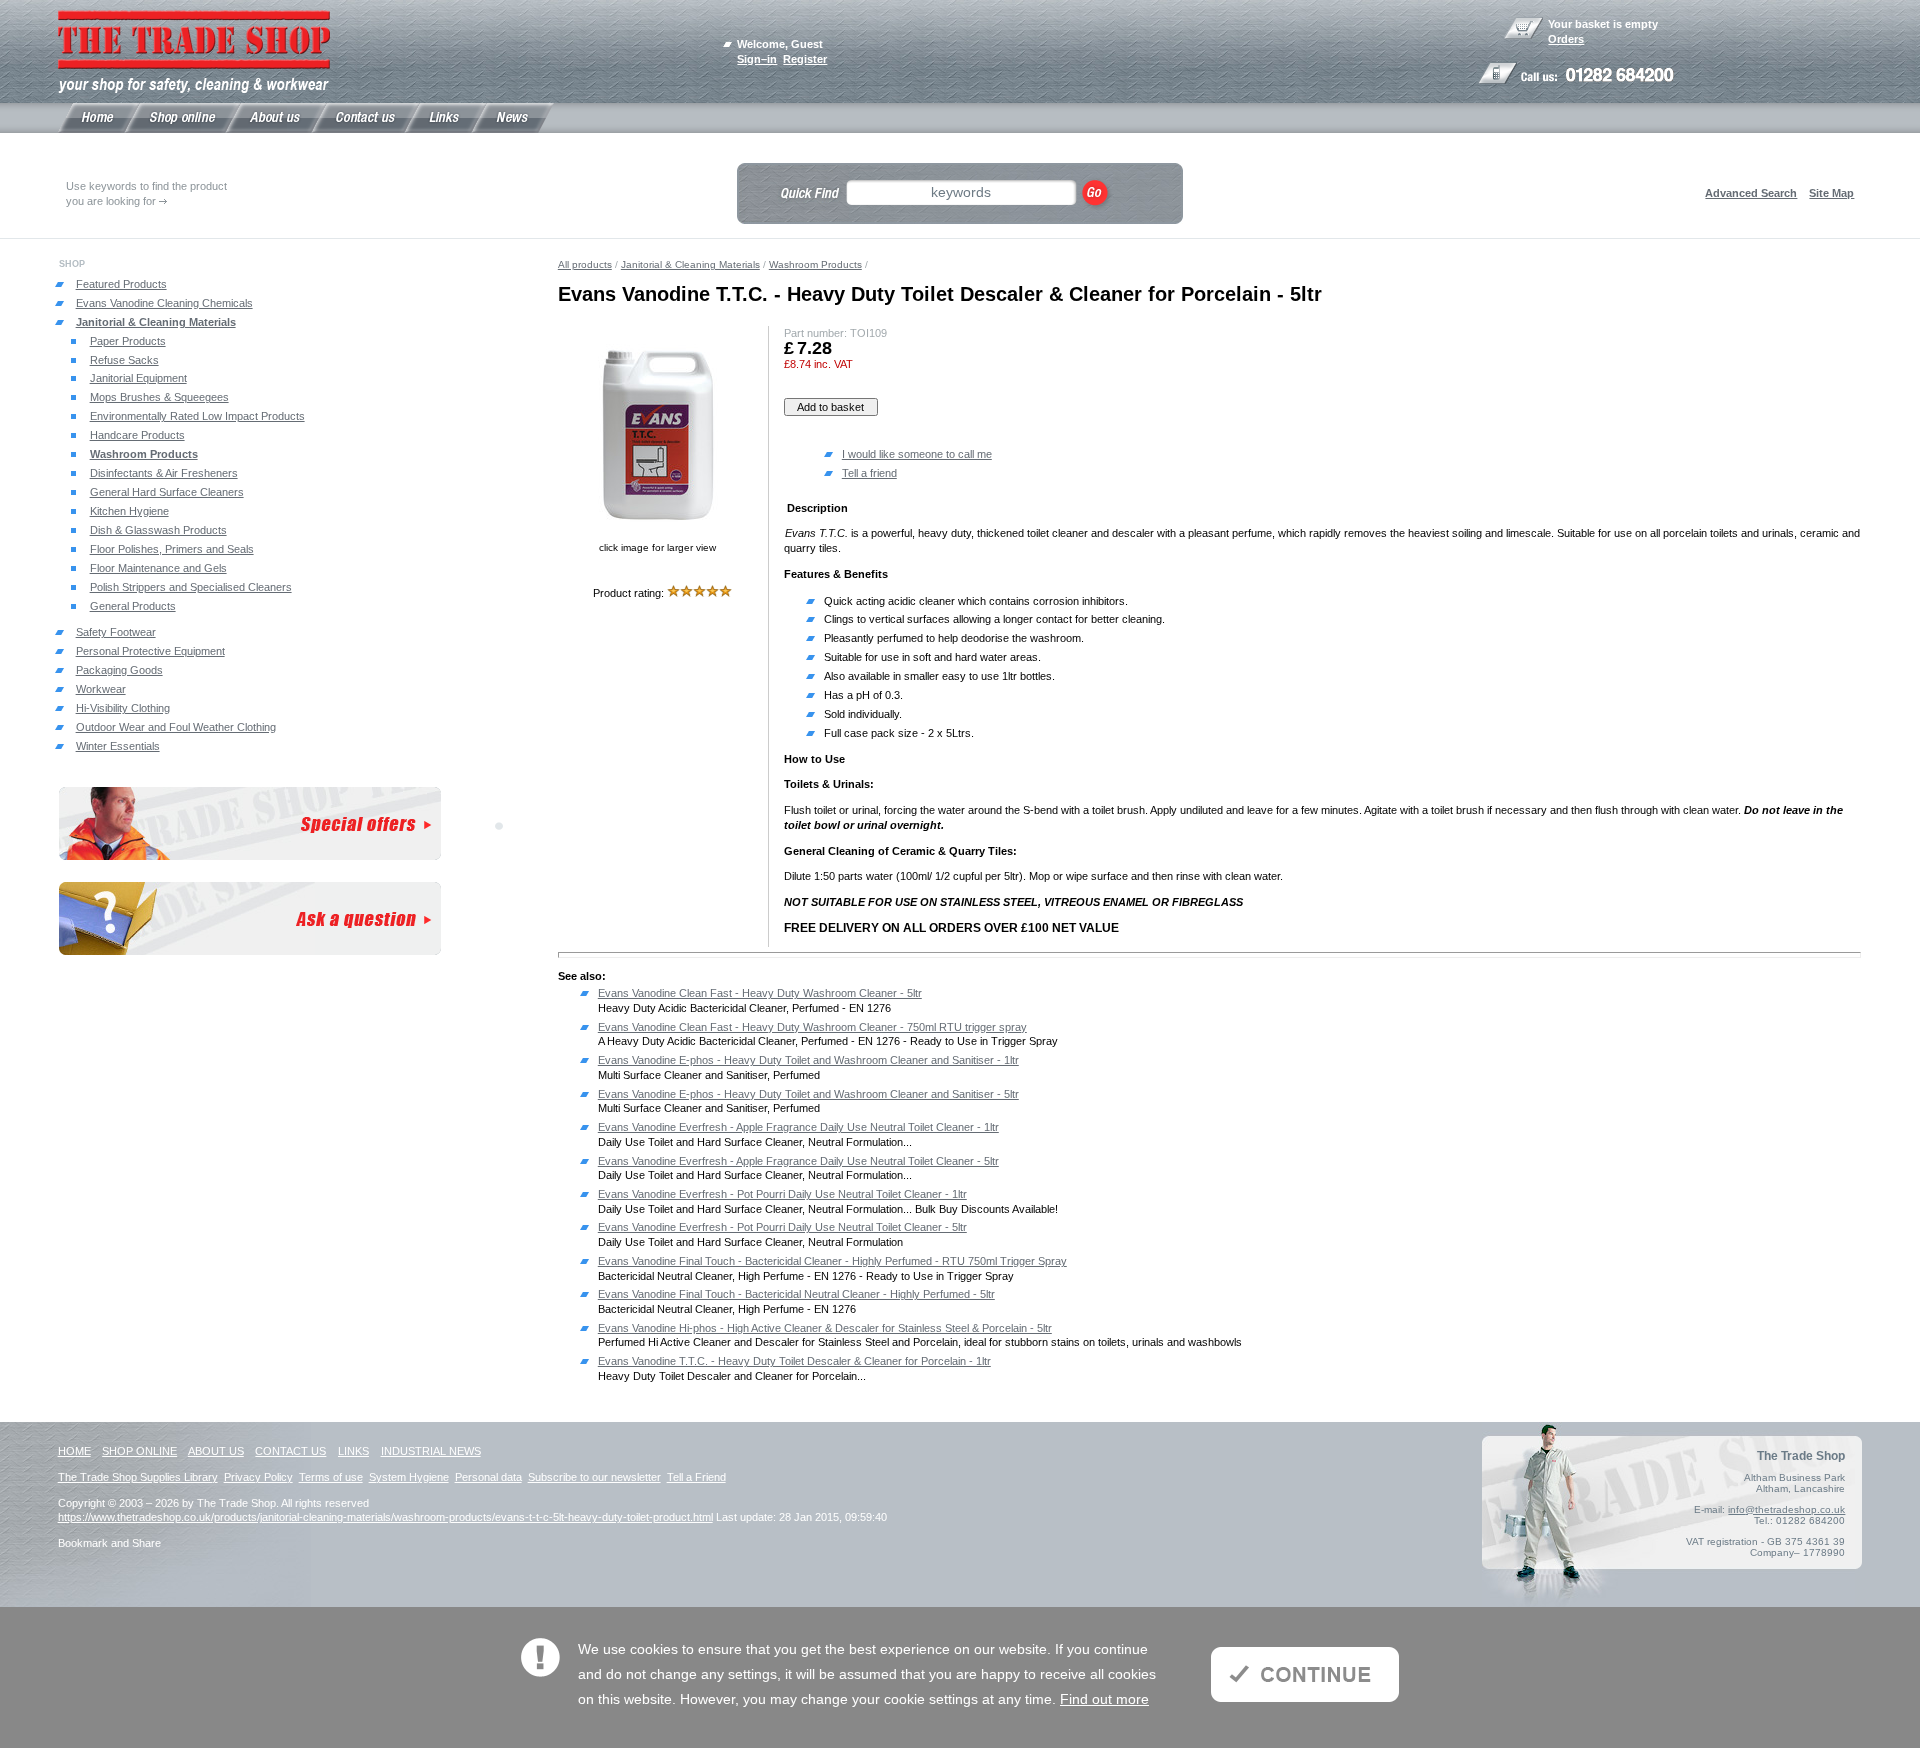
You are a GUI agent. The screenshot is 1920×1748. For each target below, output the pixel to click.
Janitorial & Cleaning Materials (156, 322)
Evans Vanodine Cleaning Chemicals (164, 303)
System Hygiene (409, 1477)
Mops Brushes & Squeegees (159, 397)
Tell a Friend (696, 1477)
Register (805, 59)
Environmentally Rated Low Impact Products (197, 416)
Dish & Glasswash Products (158, 530)
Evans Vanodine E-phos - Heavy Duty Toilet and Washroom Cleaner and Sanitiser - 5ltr (808, 1094)
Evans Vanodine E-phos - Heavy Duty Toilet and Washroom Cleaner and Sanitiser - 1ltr (808, 1060)
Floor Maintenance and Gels (158, 568)
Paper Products (128, 341)
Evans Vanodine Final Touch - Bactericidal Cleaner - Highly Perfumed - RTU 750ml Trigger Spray (832, 1261)
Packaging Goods (119, 670)
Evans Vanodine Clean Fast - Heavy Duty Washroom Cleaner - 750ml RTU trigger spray (812, 1027)
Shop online (139, 1451)
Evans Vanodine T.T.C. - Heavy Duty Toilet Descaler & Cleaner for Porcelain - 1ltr (794, 1361)
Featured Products (121, 284)
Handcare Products (137, 435)
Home (74, 1451)
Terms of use (331, 1477)
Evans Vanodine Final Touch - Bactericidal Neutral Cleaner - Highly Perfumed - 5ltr (796, 1294)
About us (216, 1451)
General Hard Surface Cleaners (167, 492)
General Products (133, 606)
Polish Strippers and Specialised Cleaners (191, 587)
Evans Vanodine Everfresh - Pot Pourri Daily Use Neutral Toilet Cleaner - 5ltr (782, 1227)
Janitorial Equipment (138, 378)
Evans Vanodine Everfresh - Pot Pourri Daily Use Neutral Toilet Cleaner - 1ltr (782, 1194)
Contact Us (290, 1451)
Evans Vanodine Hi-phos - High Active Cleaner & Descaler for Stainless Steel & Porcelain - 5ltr (825, 1328)
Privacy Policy (258, 1477)
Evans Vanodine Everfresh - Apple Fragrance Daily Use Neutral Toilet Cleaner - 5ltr (798, 1161)
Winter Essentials (118, 746)
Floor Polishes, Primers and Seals (172, 549)
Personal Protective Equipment (150, 651)
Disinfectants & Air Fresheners (164, 473)
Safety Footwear (116, 632)
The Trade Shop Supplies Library (138, 1477)
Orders (1566, 39)
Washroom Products (144, 454)
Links (353, 1451)
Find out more (1104, 1699)
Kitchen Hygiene (129, 511)
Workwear (101, 689)
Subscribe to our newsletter (594, 1477)
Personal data (488, 1477)
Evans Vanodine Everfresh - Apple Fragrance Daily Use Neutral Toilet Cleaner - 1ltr (798, 1127)
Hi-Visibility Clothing (123, 708)
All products (585, 264)
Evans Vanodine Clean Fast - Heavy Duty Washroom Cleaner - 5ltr (760, 993)
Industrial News (431, 1451)
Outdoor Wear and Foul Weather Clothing (176, 727)
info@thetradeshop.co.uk (1786, 1509)
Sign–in (757, 59)
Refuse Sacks (124, 360)
